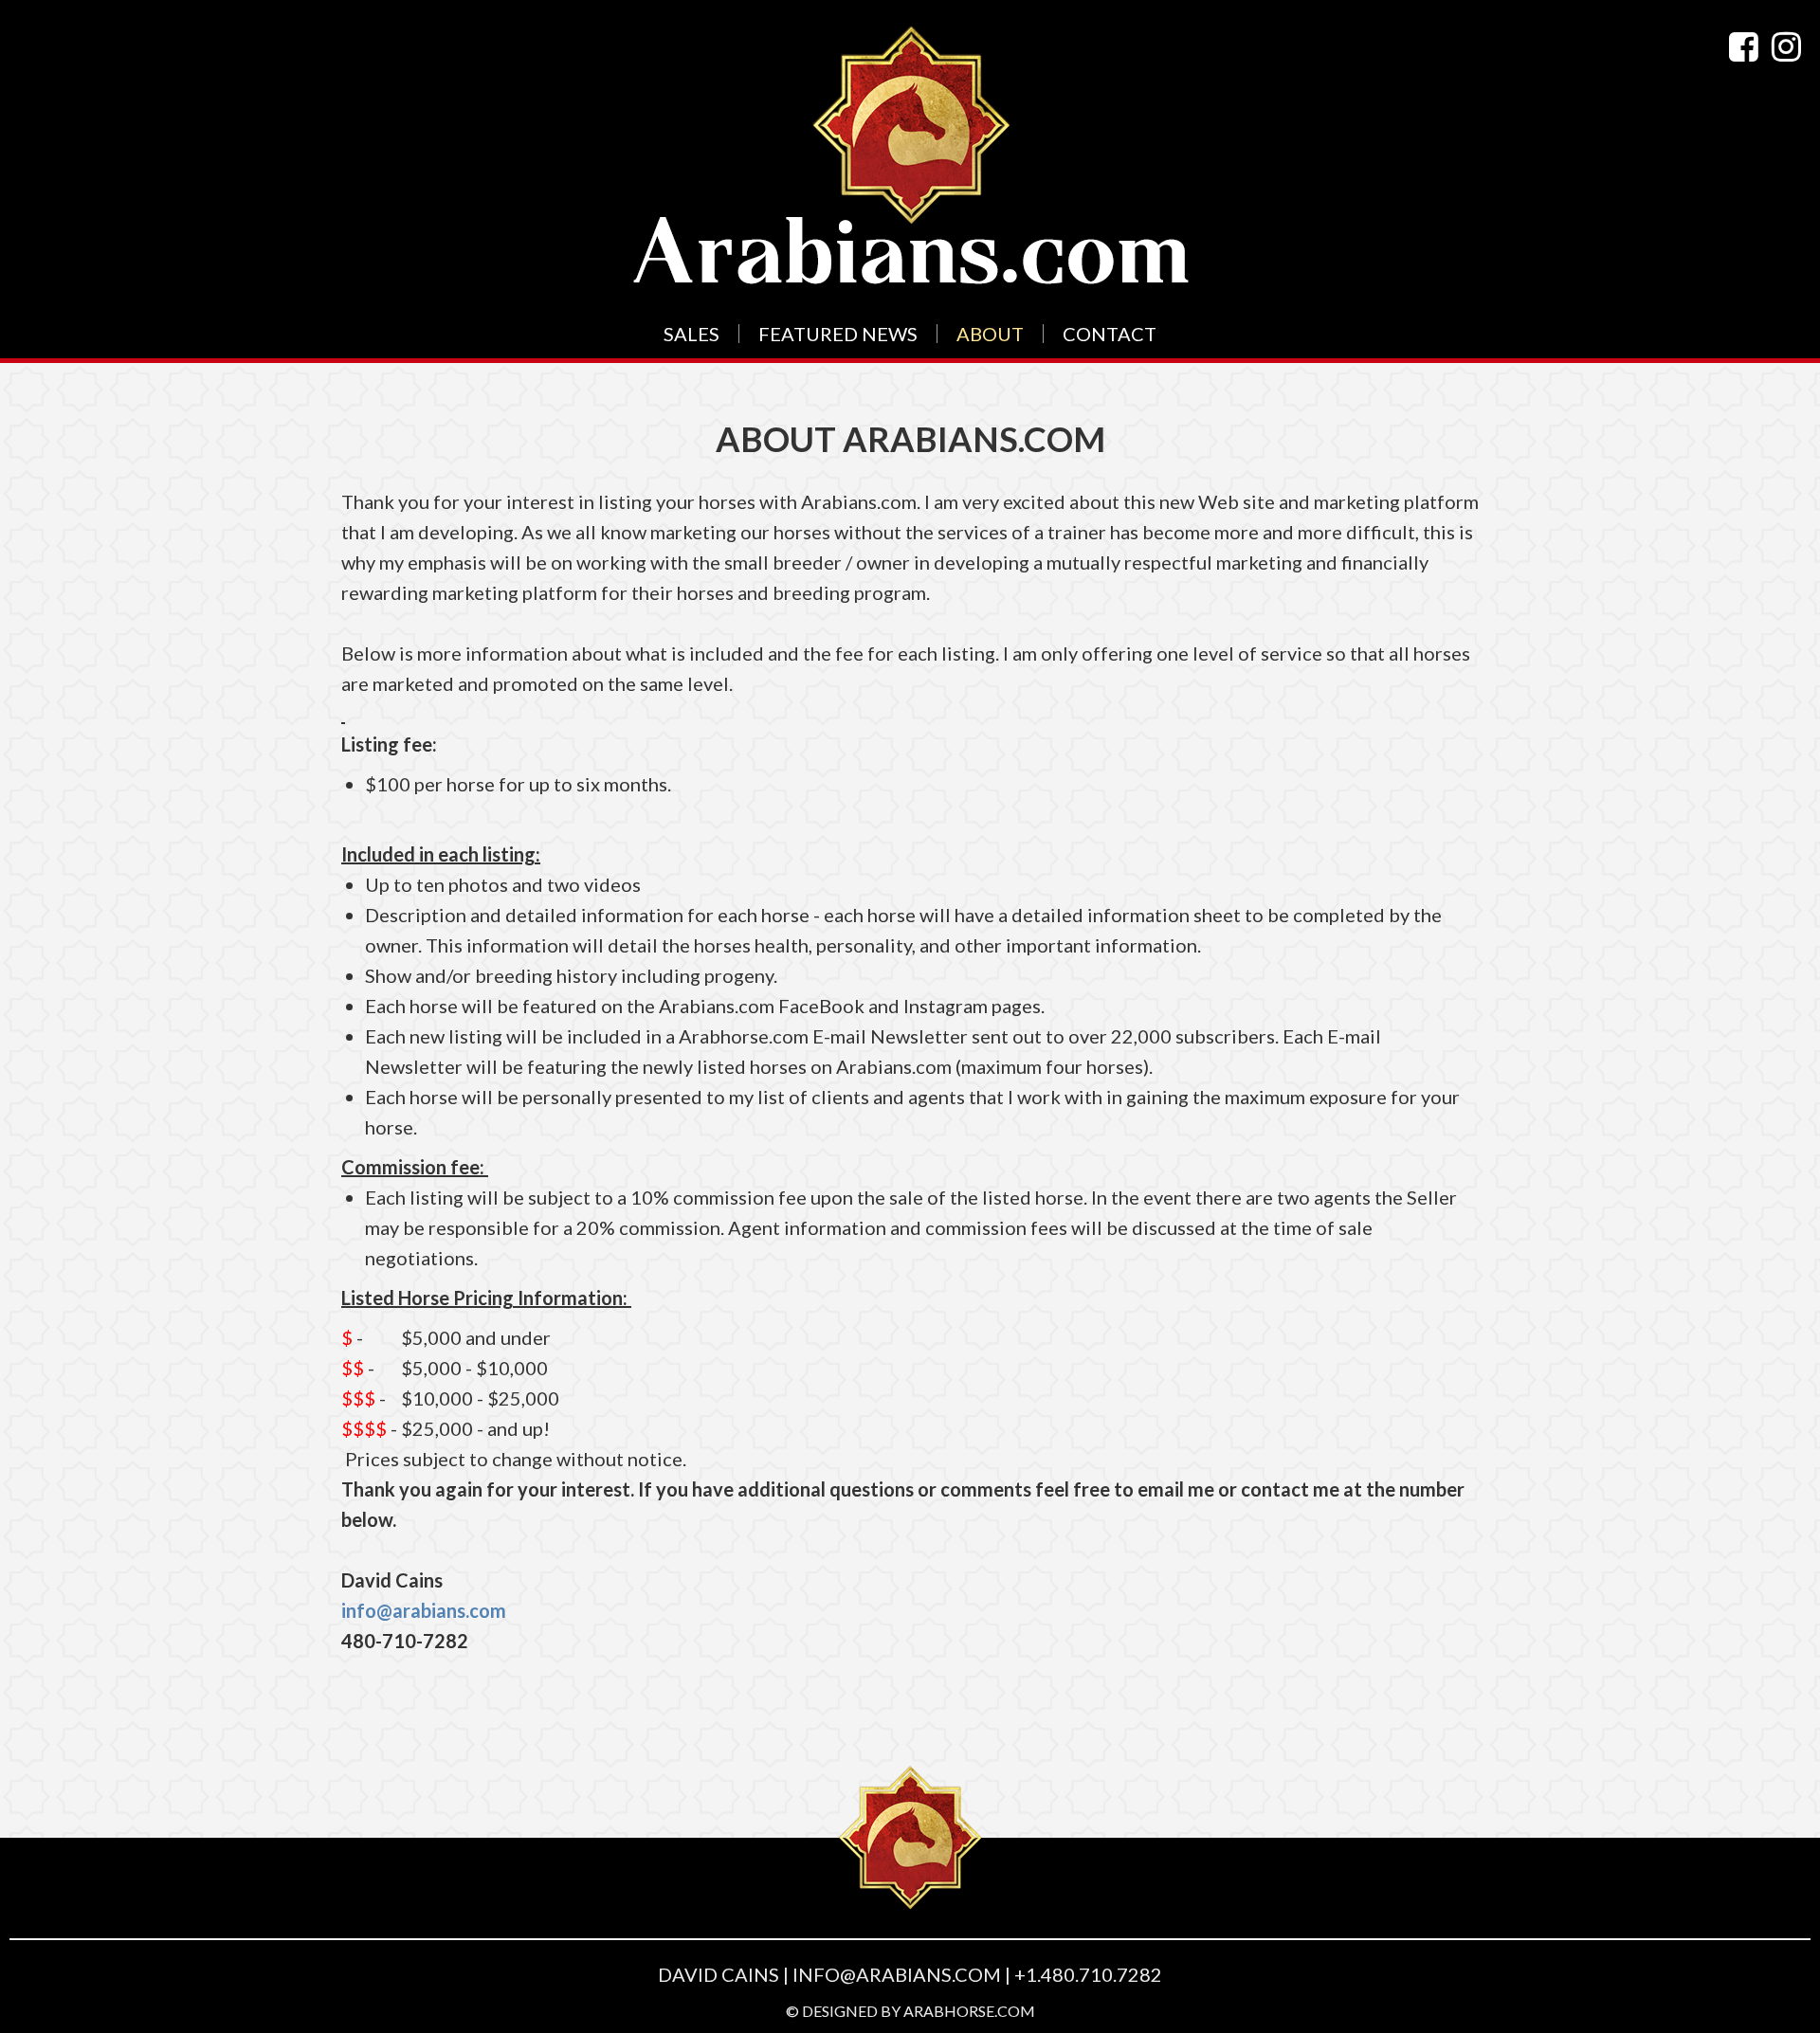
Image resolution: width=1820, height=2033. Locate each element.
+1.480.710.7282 (1088, 1974)
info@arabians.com (424, 1610)
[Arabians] (910, 154)
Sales (692, 334)
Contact (1110, 334)
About (990, 334)
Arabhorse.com (969, 2011)
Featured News (838, 334)
